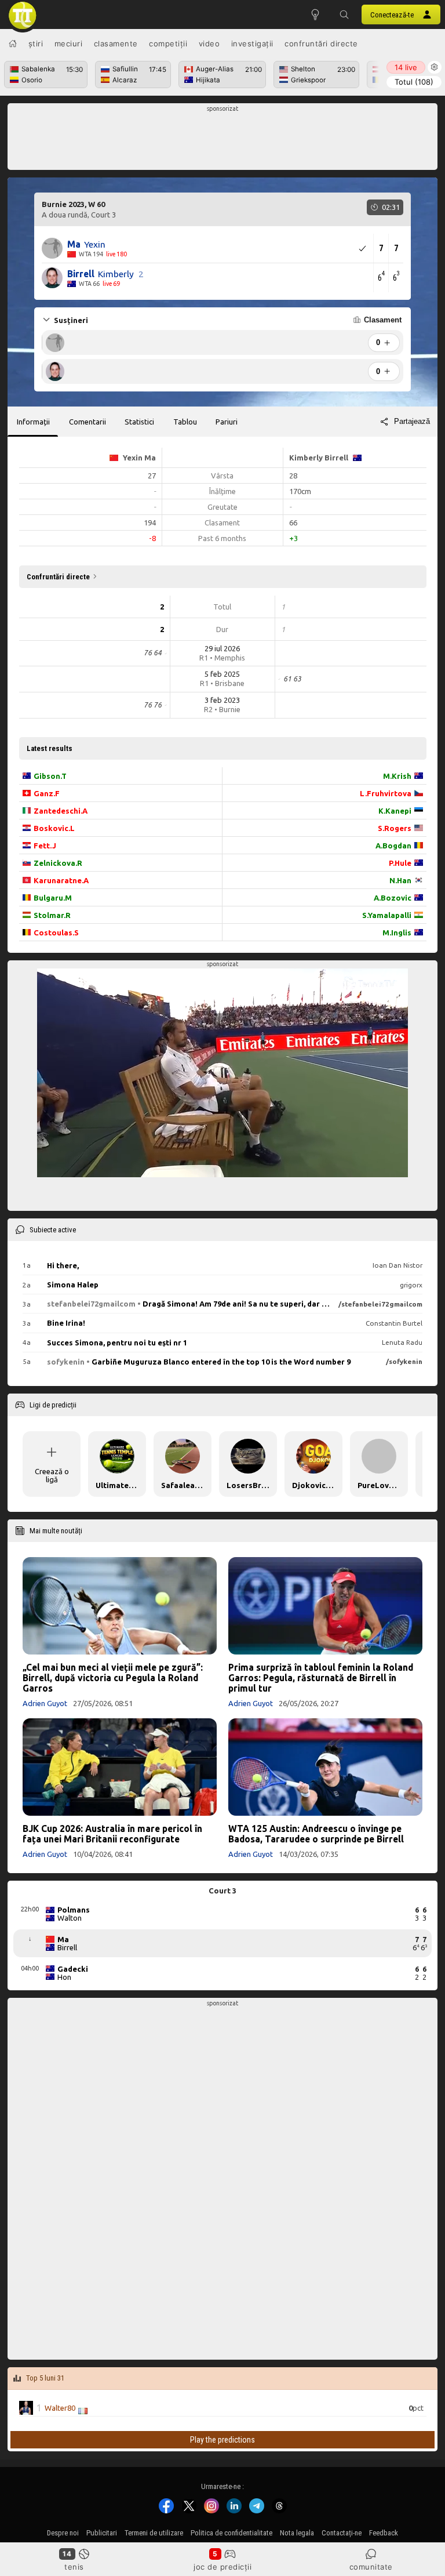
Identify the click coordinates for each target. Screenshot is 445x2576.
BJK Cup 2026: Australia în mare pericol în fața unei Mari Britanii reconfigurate (112, 1834)
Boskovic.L (54, 828)
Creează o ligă (52, 1475)
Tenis (74, 2567)
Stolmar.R (52, 915)
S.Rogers (395, 828)
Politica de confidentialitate (231, 2533)
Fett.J (45, 846)
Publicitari (102, 2533)
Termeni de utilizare (154, 2533)
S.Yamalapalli (387, 915)
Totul (414, 82)
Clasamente (116, 43)
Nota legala (297, 2533)
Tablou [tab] (185, 422)
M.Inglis (397, 933)
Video (209, 43)
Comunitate (371, 2567)
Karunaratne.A (61, 880)
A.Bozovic (393, 898)
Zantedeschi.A (61, 811)
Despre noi (63, 2533)
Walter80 (60, 2408)
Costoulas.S (56, 933)
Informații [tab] (33, 422)
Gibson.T (50, 776)
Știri (36, 43)
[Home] (13, 43)
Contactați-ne (342, 2533)
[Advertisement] (223, 140)
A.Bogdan (393, 846)
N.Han (400, 880)
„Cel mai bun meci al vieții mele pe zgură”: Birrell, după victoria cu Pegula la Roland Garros (113, 1678)
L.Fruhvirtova (386, 793)
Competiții (168, 43)
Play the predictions (222, 2439)
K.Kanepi (395, 811)
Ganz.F (47, 793)
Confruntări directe (321, 43)
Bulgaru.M (53, 898)
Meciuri (69, 43)
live (406, 67)
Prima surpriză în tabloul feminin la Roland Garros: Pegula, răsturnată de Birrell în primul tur (321, 1678)
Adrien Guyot (45, 1703)
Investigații (252, 43)
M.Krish (397, 776)
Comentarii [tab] (87, 422)
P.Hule (400, 863)
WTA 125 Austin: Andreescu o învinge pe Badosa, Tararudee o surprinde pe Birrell (316, 1834)
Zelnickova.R (58, 863)
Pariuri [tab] (227, 422)
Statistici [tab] (139, 422)
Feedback (384, 2533)
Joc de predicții (222, 2567)
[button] (344, 14)
